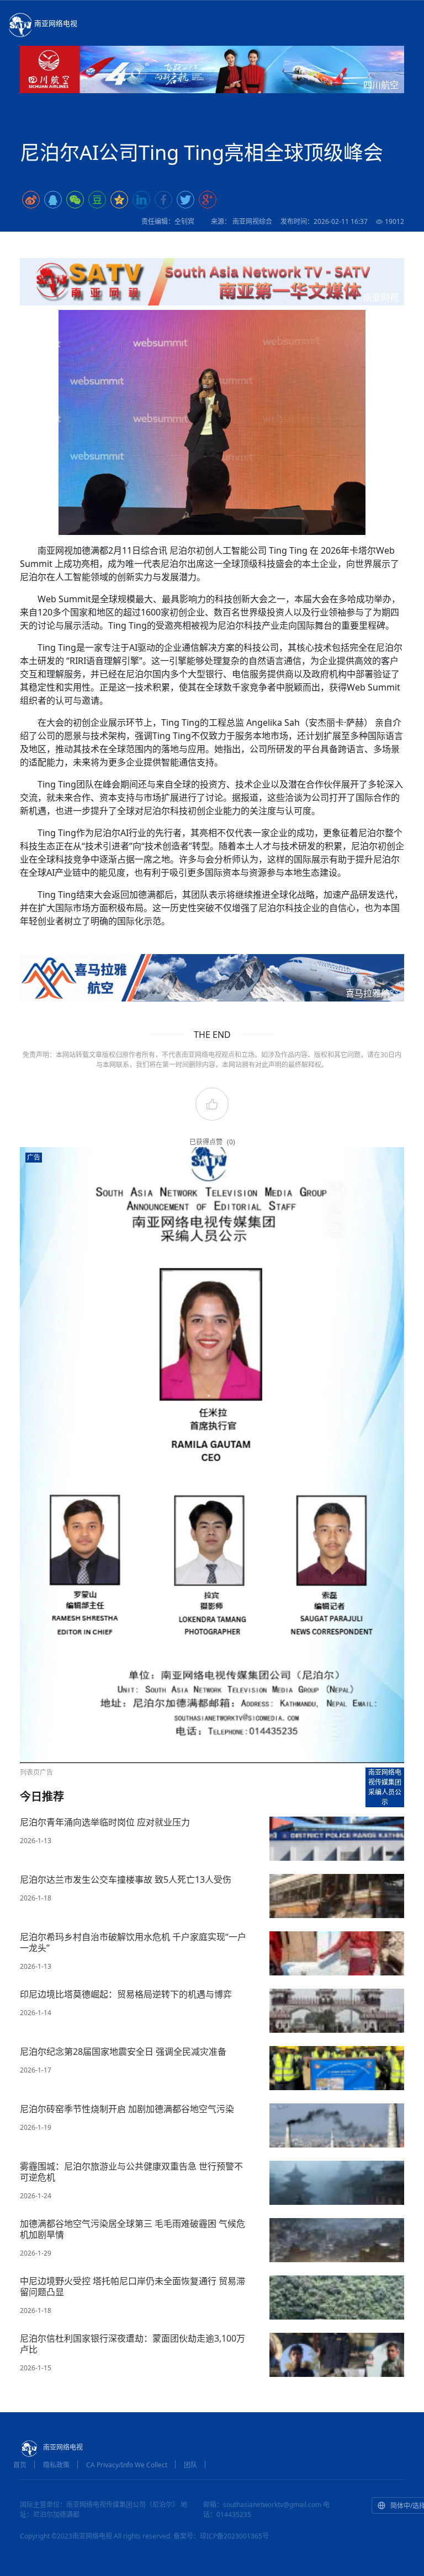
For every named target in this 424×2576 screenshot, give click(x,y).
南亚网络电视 (56, 23)
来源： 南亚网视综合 (242, 221)
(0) (231, 1142)
